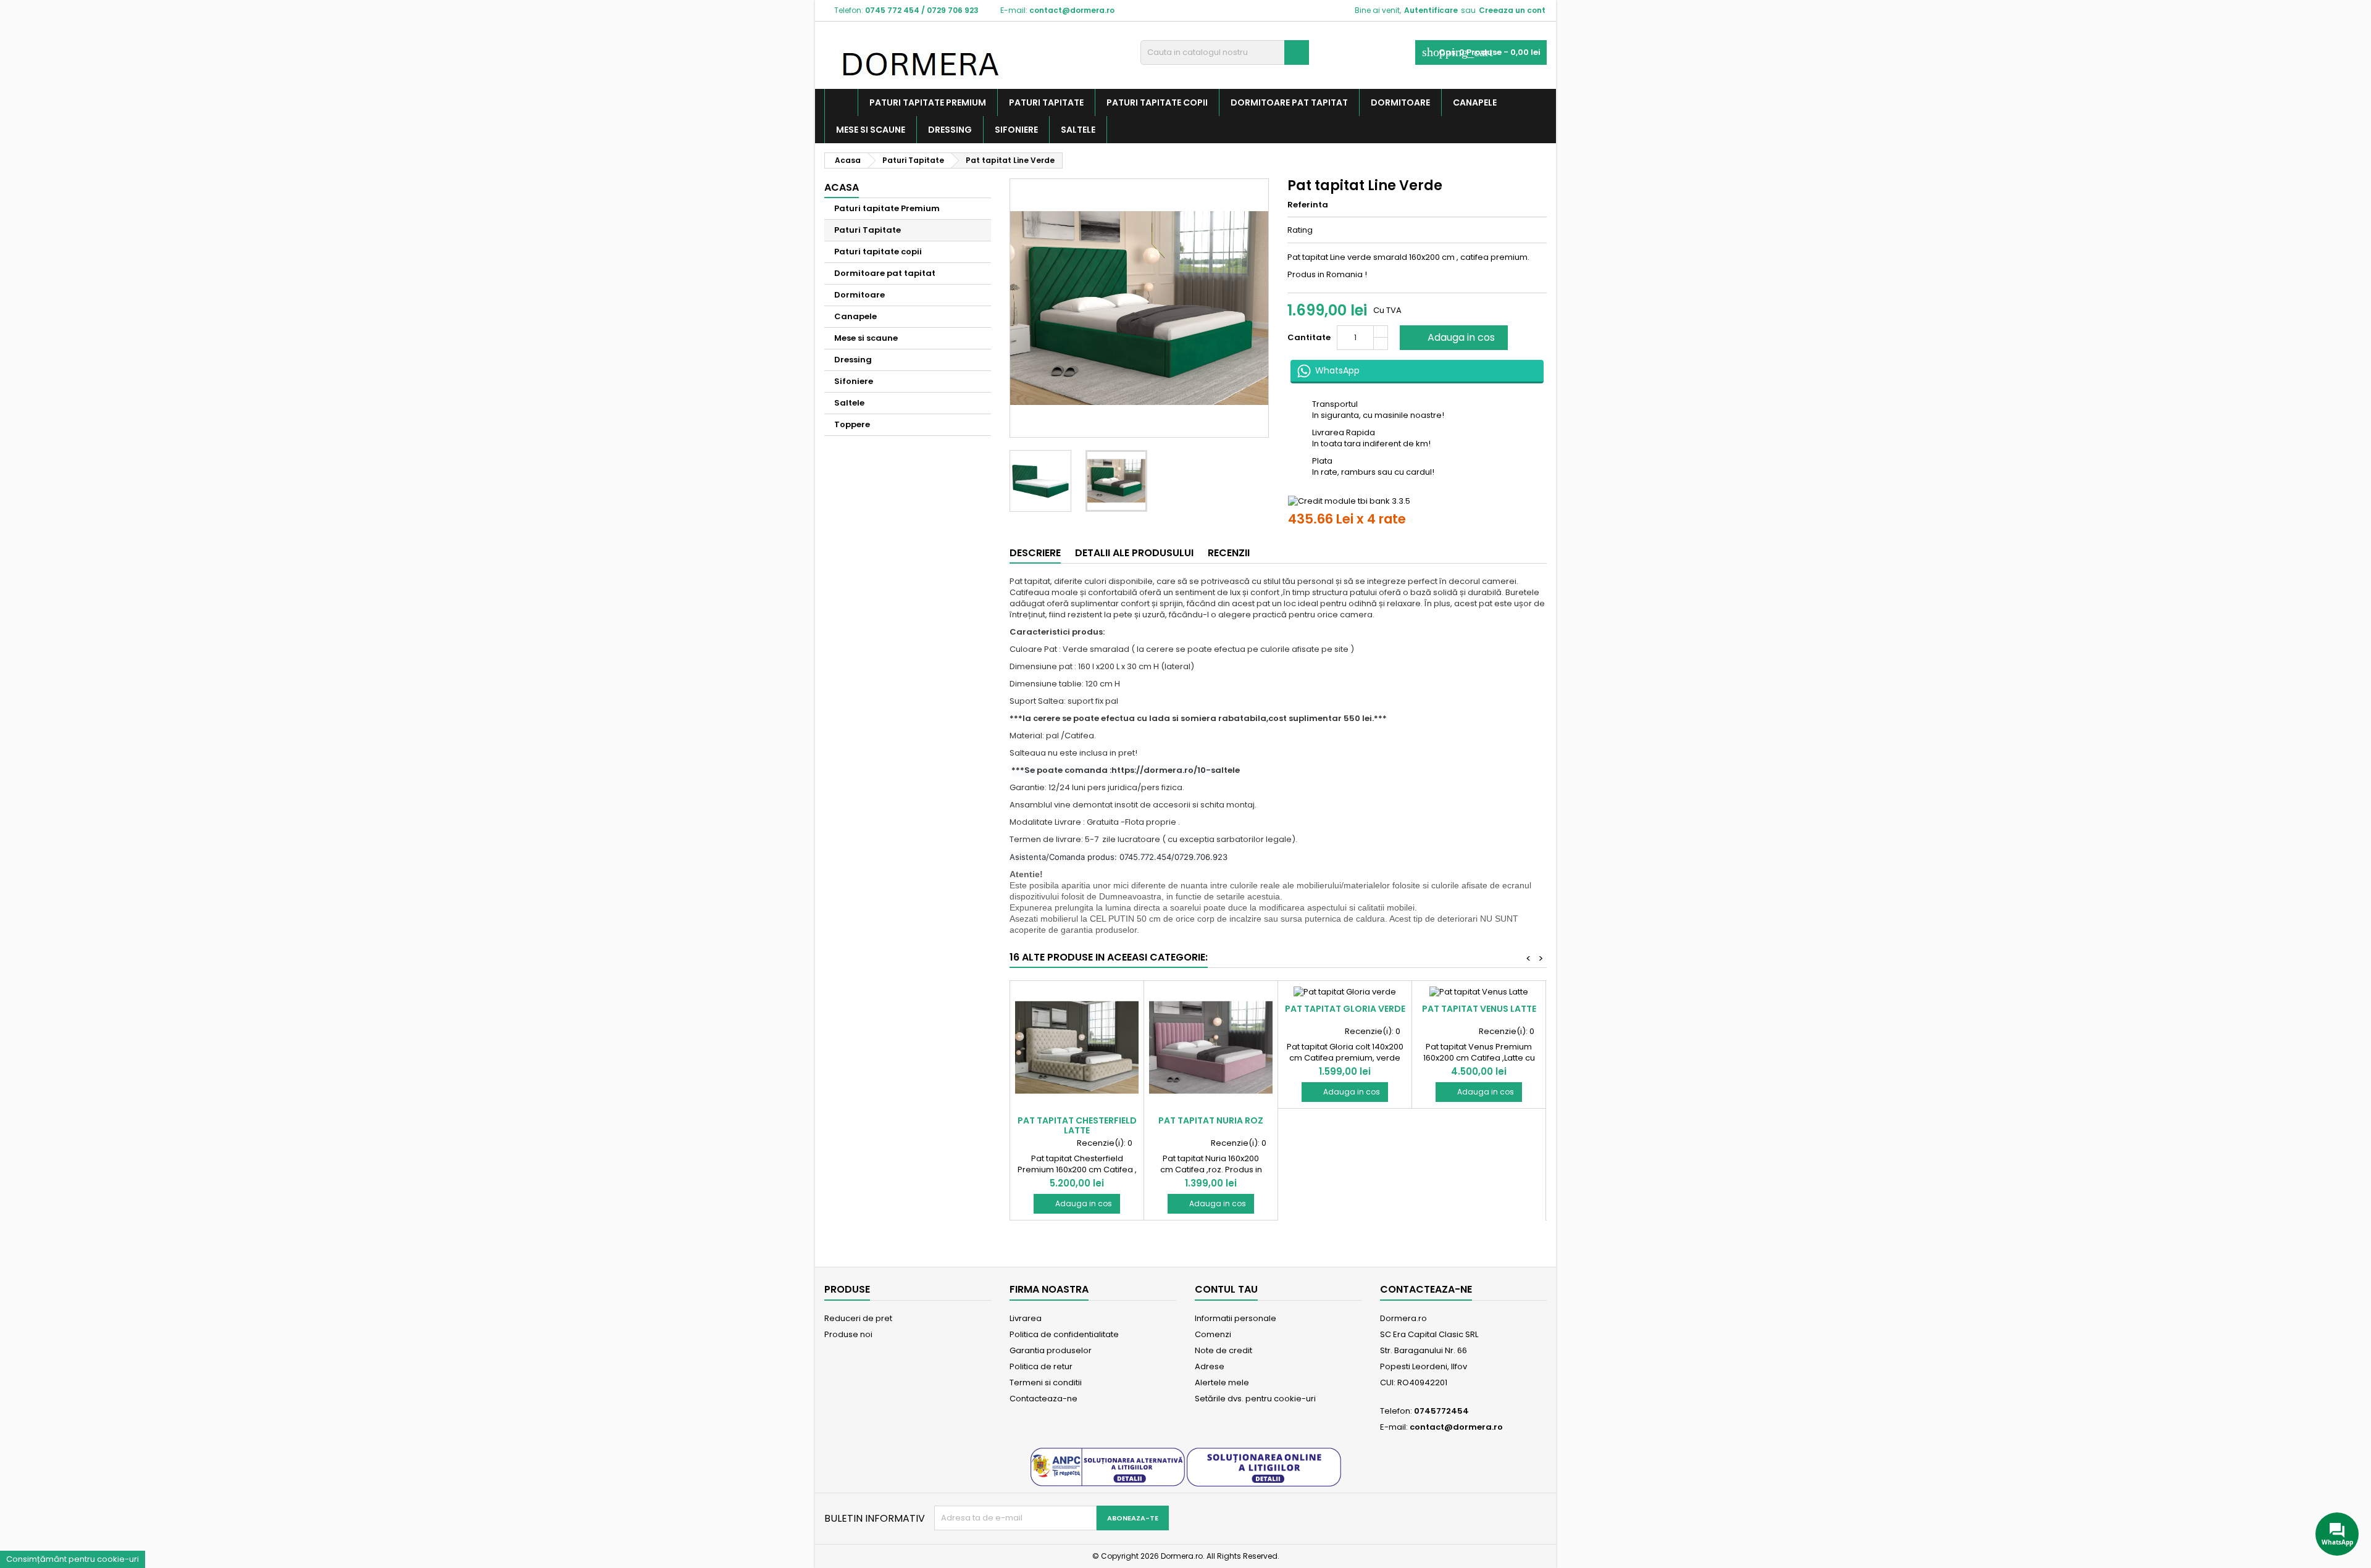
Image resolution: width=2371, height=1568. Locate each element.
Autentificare (1431, 10)
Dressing (950, 130)
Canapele (1475, 102)
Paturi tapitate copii (1157, 102)
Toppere (852, 424)
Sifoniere (1016, 130)
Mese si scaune (871, 130)
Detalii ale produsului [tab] (1134, 553)
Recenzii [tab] (1229, 553)
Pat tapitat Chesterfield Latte (1077, 1125)
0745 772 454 (892, 10)
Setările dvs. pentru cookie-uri (1255, 1399)
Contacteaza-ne (1043, 1399)
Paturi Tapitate (1046, 102)
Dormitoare (1400, 102)
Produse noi (848, 1334)
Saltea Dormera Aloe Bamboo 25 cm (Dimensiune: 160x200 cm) (136, 1531)
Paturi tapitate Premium (928, 102)
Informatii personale (1236, 1318)
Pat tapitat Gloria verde (1345, 1009)
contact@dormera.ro (1072, 10)
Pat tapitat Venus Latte (1479, 1009)
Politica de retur (1041, 1366)
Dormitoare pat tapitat (1289, 102)
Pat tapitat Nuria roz (1211, 1120)
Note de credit (1223, 1350)
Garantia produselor (1051, 1350)
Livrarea (1026, 1318)
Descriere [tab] (1035, 553)
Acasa (842, 187)
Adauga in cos (1453, 337)
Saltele (1078, 130)
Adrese (1210, 1366)
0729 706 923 (953, 10)
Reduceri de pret (858, 1318)
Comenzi (1213, 1334)
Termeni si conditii (1046, 1382)
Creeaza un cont (1512, 10)
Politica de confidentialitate (1064, 1334)
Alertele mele (1222, 1382)
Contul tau (1226, 1289)
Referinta (1308, 205)
